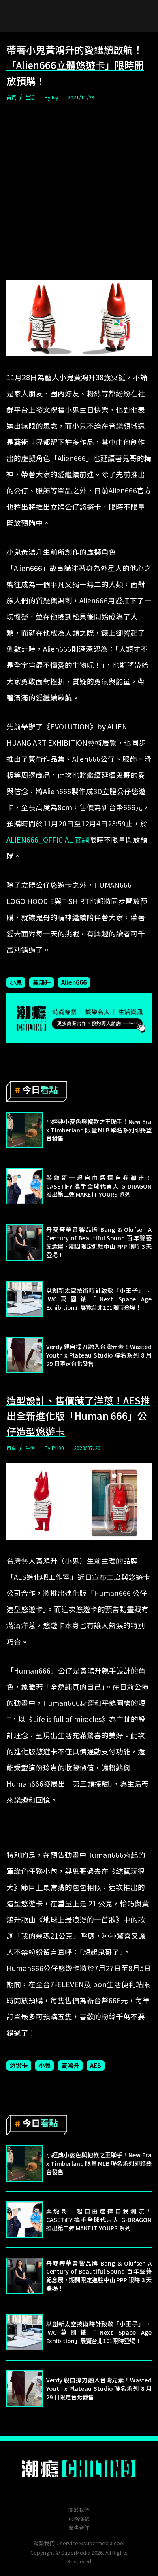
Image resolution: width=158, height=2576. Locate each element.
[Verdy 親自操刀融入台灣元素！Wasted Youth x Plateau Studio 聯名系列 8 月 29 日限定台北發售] (25, 1355)
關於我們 (79, 2510)
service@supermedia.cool (92, 2543)
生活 (30, 97)
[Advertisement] (79, 191)
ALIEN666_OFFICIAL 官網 (48, 840)
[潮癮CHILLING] (79, 2469)
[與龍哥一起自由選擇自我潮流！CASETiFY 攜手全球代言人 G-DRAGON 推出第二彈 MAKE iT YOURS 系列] (25, 1186)
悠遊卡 (19, 2065)
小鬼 (16, 982)
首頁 (11, 97)
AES (96, 2065)
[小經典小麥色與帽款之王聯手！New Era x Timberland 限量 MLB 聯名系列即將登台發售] (25, 1130)
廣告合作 (79, 2528)
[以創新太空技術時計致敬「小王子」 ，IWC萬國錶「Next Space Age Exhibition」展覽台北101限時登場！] (25, 1299)
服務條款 (79, 2519)
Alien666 (74, 982)
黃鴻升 (42, 982)
